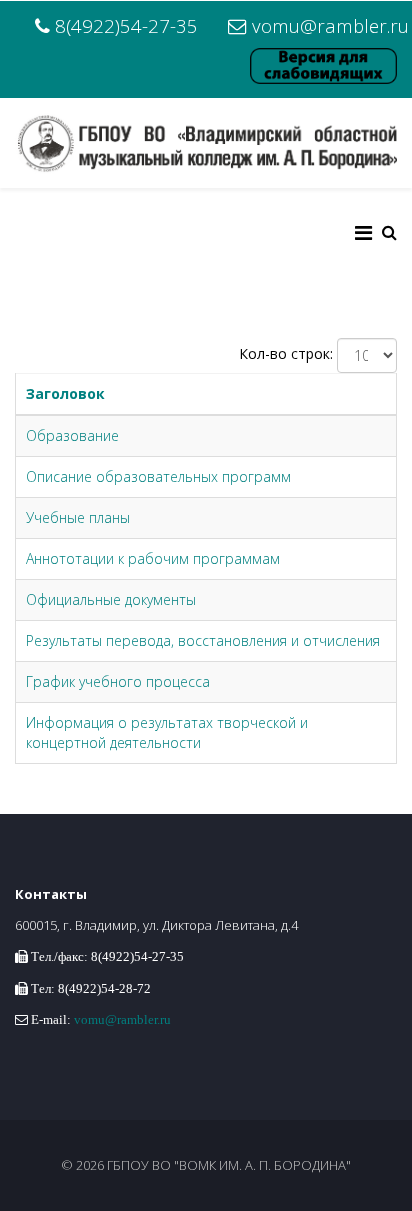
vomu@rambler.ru (330, 25)
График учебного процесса (118, 681)
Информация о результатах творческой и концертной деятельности (167, 732)
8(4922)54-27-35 (126, 25)
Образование (72, 435)
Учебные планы (78, 517)
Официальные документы (111, 599)
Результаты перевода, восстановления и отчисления (203, 640)
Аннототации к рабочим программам (153, 558)
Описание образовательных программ (158, 476)
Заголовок (65, 393)
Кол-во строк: (286, 353)
